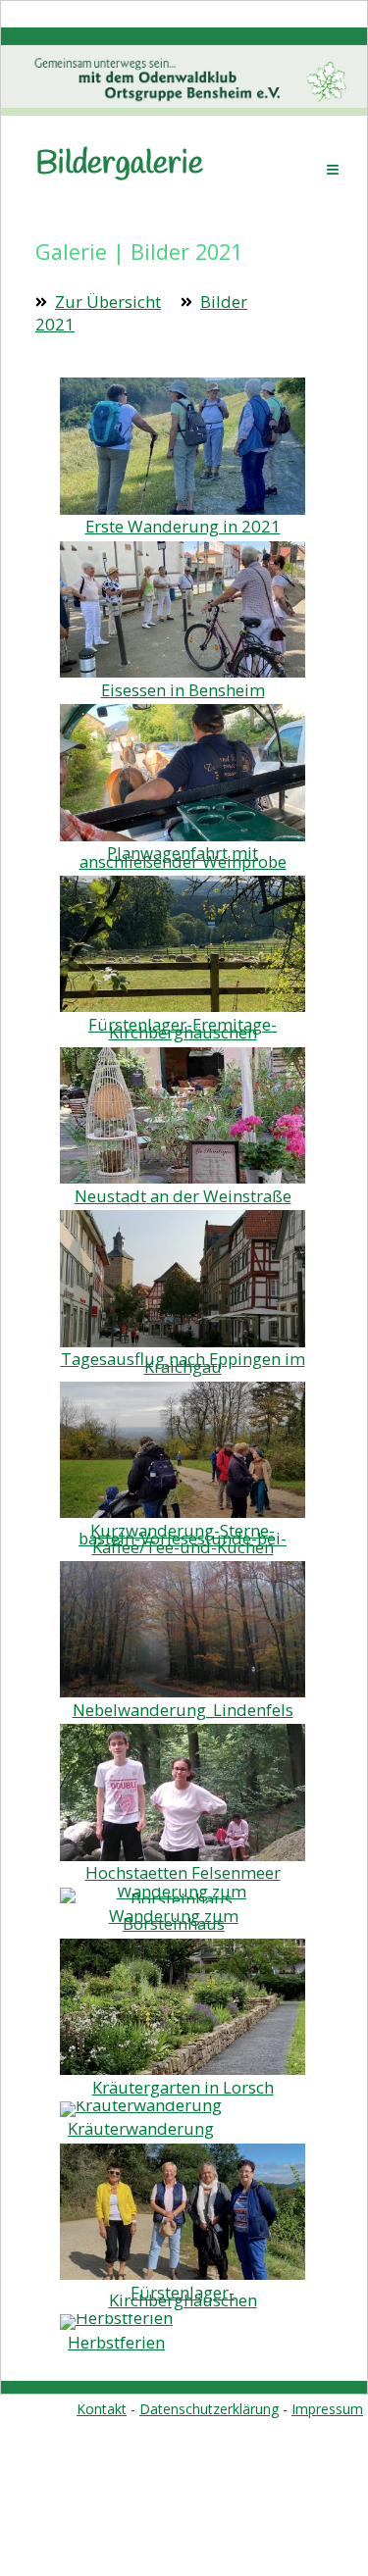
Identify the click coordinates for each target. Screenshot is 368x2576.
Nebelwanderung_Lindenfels (183, 1710)
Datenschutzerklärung (209, 2409)
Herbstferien (116, 2342)
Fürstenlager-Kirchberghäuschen (183, 2296)
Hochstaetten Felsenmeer (183, 1872)
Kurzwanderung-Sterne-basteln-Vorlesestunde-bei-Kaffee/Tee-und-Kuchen (183, 1539)
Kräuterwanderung (141, 2128)
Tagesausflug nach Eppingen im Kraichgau (183, 1363)
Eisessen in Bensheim (183, 690)
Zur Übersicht (108, 302)
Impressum (327, 2409)
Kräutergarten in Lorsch (183, 2087)
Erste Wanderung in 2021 (183, 526)
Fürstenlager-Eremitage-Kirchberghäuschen (183, 1028)
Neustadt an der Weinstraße (183, 1196)
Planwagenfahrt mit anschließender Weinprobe (183, 857)
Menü (333, 169)
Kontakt (102, 2409)
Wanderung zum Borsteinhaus (174, 1919)
